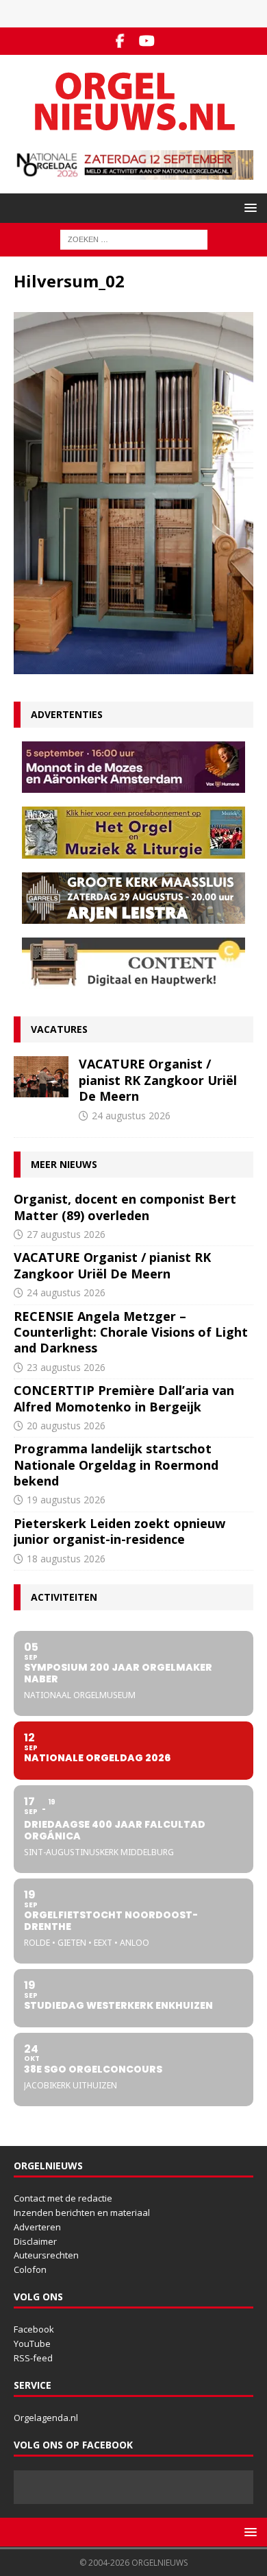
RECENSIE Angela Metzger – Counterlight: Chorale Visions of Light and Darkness (131, 1332)
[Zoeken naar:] (134, 239)
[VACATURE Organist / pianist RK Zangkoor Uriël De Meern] (41, 1077)
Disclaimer (35, 2241)
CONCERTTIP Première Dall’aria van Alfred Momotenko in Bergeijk (124, 1398)
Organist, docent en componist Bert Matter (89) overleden (125, 1207)
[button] (248, 207)
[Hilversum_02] (133, 666)
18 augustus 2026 (66, 1559)
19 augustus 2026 (66, 1500)
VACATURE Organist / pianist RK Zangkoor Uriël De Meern (158, 1080)
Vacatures (59, 1029)
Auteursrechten (46, 2255)
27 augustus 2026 (66, 1234)
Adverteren (37, 2227)
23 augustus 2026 (66, 1367)
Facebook (34, 2329)
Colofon (30, 2269)
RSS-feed (33, 2358)
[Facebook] (120, 41)
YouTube (32, 2344)
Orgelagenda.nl (46, 2418)
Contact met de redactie (63, 2198)
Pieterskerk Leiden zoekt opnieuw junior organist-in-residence (119, 1531)
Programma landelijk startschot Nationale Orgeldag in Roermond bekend (116, 1465)
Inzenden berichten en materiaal (82, 2213)
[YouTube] (147, 41)
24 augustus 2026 (131, 1116)
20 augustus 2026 (66, 1426)
